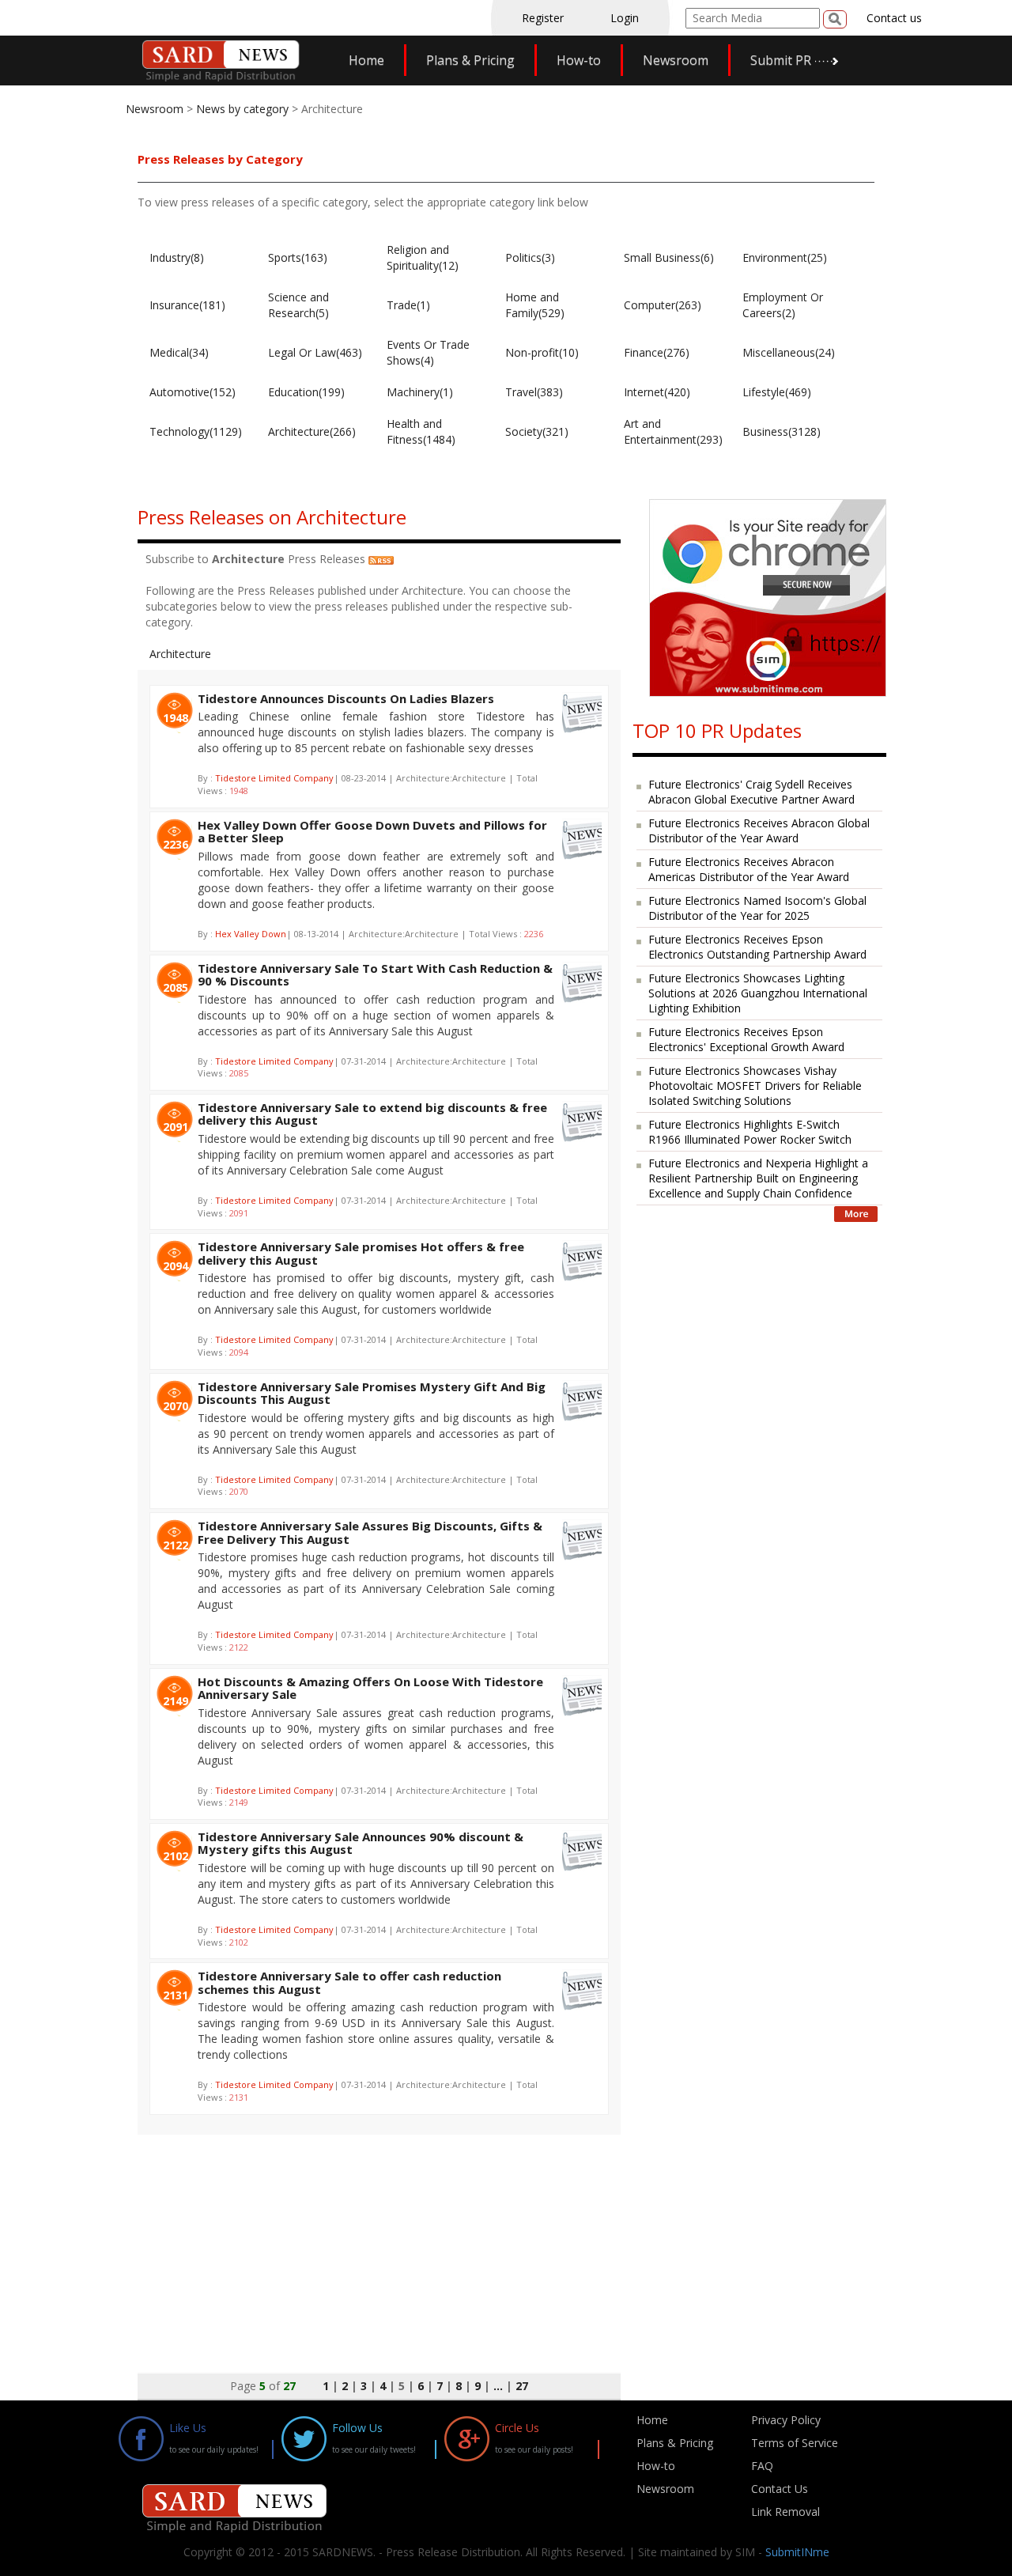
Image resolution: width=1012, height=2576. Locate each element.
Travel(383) (534, 392)
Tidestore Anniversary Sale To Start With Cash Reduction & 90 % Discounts (375, 975)
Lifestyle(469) (777, 392)
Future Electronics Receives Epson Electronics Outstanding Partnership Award (757, 947)
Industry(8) (177, 257)
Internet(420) (657, 392)
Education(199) (306, 392)
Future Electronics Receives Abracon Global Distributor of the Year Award (759, 830)
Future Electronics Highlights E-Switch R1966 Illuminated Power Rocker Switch (750, 1132)
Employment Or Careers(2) (783, 305)
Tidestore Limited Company (274, 778)
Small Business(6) (669, 257)
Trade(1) (408, 305)
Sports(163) (298, 257)
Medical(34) (179, 352)
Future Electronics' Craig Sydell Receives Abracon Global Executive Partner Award (751, 792)
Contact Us (780, 2489)
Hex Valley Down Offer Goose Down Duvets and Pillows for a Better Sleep (372, 832)
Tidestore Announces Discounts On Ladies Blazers (346, 698)
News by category (242, 109)
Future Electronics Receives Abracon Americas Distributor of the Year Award (749, 869)
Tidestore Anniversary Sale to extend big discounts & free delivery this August (372, 1114)
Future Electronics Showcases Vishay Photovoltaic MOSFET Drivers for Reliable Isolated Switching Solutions (755, 1086)
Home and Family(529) (535, 305)
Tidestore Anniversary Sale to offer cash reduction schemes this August (349, 1982)
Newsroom (676, 60)
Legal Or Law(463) (315, 352)
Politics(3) (530, 257)
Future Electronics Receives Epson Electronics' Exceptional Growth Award (746, 1039)
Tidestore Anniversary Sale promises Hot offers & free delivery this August (361, 1253)
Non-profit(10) (542, 352)
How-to (579, 60)
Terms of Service (795, 2443)
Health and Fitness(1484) (421, 431)
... (498, 2386)
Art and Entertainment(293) (673, 431)
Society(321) (537, 431)
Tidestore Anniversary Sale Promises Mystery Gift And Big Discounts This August (372, 1393)
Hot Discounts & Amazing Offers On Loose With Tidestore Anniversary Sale (370, 1688)
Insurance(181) (187, 305)
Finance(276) (657, 352)
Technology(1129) (196, 431)
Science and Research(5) (298, 305)
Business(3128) (782, 431)
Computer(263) (663, 305)
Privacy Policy (786, 2420)
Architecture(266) (312, 431)
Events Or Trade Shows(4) (428, 352)
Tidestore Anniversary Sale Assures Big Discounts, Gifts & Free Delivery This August (370, 1532)
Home (366, 60)
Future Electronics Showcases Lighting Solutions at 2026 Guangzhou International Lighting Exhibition (758, 993)
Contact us (894, 18)
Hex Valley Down (251, 934)
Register (543, 18)
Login (625, 18)
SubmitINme (797, 2552)
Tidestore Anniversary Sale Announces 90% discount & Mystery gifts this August (361, 1843)
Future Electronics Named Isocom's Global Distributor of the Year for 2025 (757, 908)
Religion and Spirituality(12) (423, 257)
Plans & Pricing (470, 60)
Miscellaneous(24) (789, 352)
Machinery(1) (420, 392)
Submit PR (781, 60)
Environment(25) (785, 257)
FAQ (762, 2466)
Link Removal (785, 2512)
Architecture (180, 654)
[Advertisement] (379, 2245)
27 (522, 2386)
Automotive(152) (193, 392)
